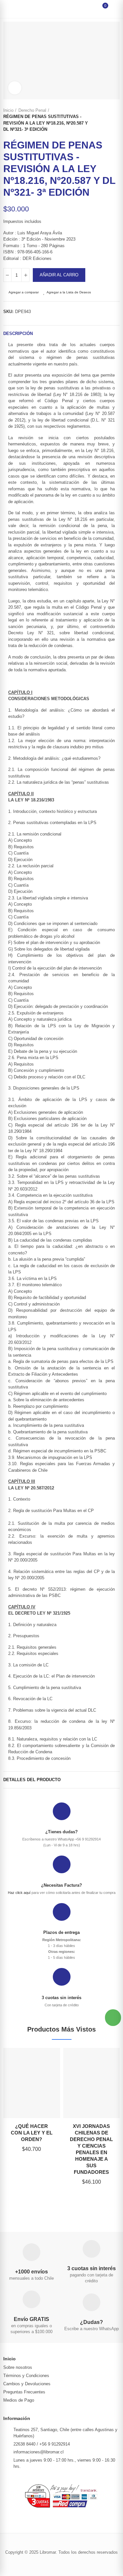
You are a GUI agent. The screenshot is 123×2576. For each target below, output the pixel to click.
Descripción (18, 334)
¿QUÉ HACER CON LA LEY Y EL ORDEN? (32, 2133)
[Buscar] (19, 9)
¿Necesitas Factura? (61, 1885)
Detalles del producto (32, 1780)
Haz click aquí (19, 1893)
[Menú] (10, 9)
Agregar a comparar (24, 292)
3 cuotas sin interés (61, 1998)
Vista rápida (44, 2086)
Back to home (107, 120)
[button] (113, 2018)
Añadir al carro (59, 275)
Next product (115, 120)
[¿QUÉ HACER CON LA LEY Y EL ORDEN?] (32, 2083)
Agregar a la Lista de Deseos (69, 292)
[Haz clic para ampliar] (15, 88)
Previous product (98, 120)
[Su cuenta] (113, 9)
